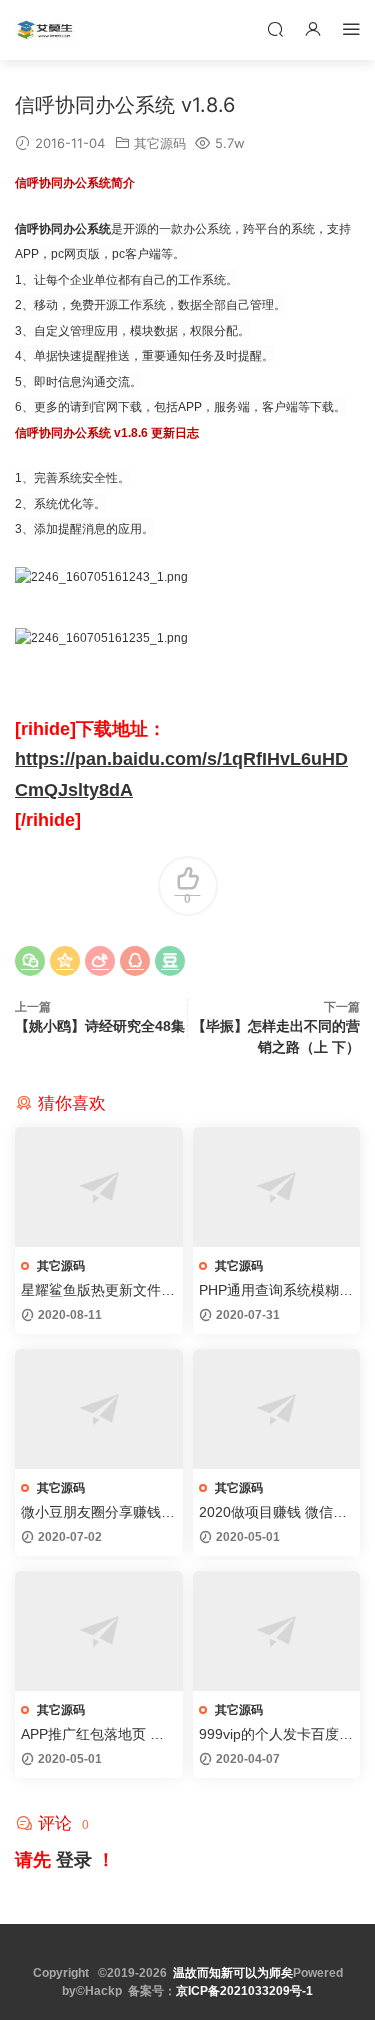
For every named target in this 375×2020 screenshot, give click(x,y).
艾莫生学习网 (45, 30)
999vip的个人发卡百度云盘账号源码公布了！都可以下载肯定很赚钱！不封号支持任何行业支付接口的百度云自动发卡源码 (276, 1735)
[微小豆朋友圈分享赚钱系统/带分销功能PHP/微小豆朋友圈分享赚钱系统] (99, 1409)
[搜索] (275, 28)
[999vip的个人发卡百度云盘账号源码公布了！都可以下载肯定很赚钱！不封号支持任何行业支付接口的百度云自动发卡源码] (277, 1631)
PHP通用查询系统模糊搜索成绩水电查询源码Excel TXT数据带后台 (276, 1291)
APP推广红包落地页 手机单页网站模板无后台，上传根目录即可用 (98, 1735)
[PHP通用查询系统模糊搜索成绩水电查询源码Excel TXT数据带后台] (277, 1187)
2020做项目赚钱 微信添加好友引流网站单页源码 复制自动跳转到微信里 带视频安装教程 (276, 1513)
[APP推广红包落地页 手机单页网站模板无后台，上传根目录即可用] (99, 1631)
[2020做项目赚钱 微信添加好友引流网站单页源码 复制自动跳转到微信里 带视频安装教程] (277, 1409)
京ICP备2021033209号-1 (244, 1991)
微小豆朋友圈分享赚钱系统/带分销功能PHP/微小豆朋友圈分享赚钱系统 (98, 1513)
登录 (74, 1860)
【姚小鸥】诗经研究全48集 (100, 1026)
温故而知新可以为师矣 (233, 1973)
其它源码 (160, 143)
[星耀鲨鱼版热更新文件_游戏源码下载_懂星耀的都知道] (99, 1187)
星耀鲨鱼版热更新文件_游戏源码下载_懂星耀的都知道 (95, 1291)
